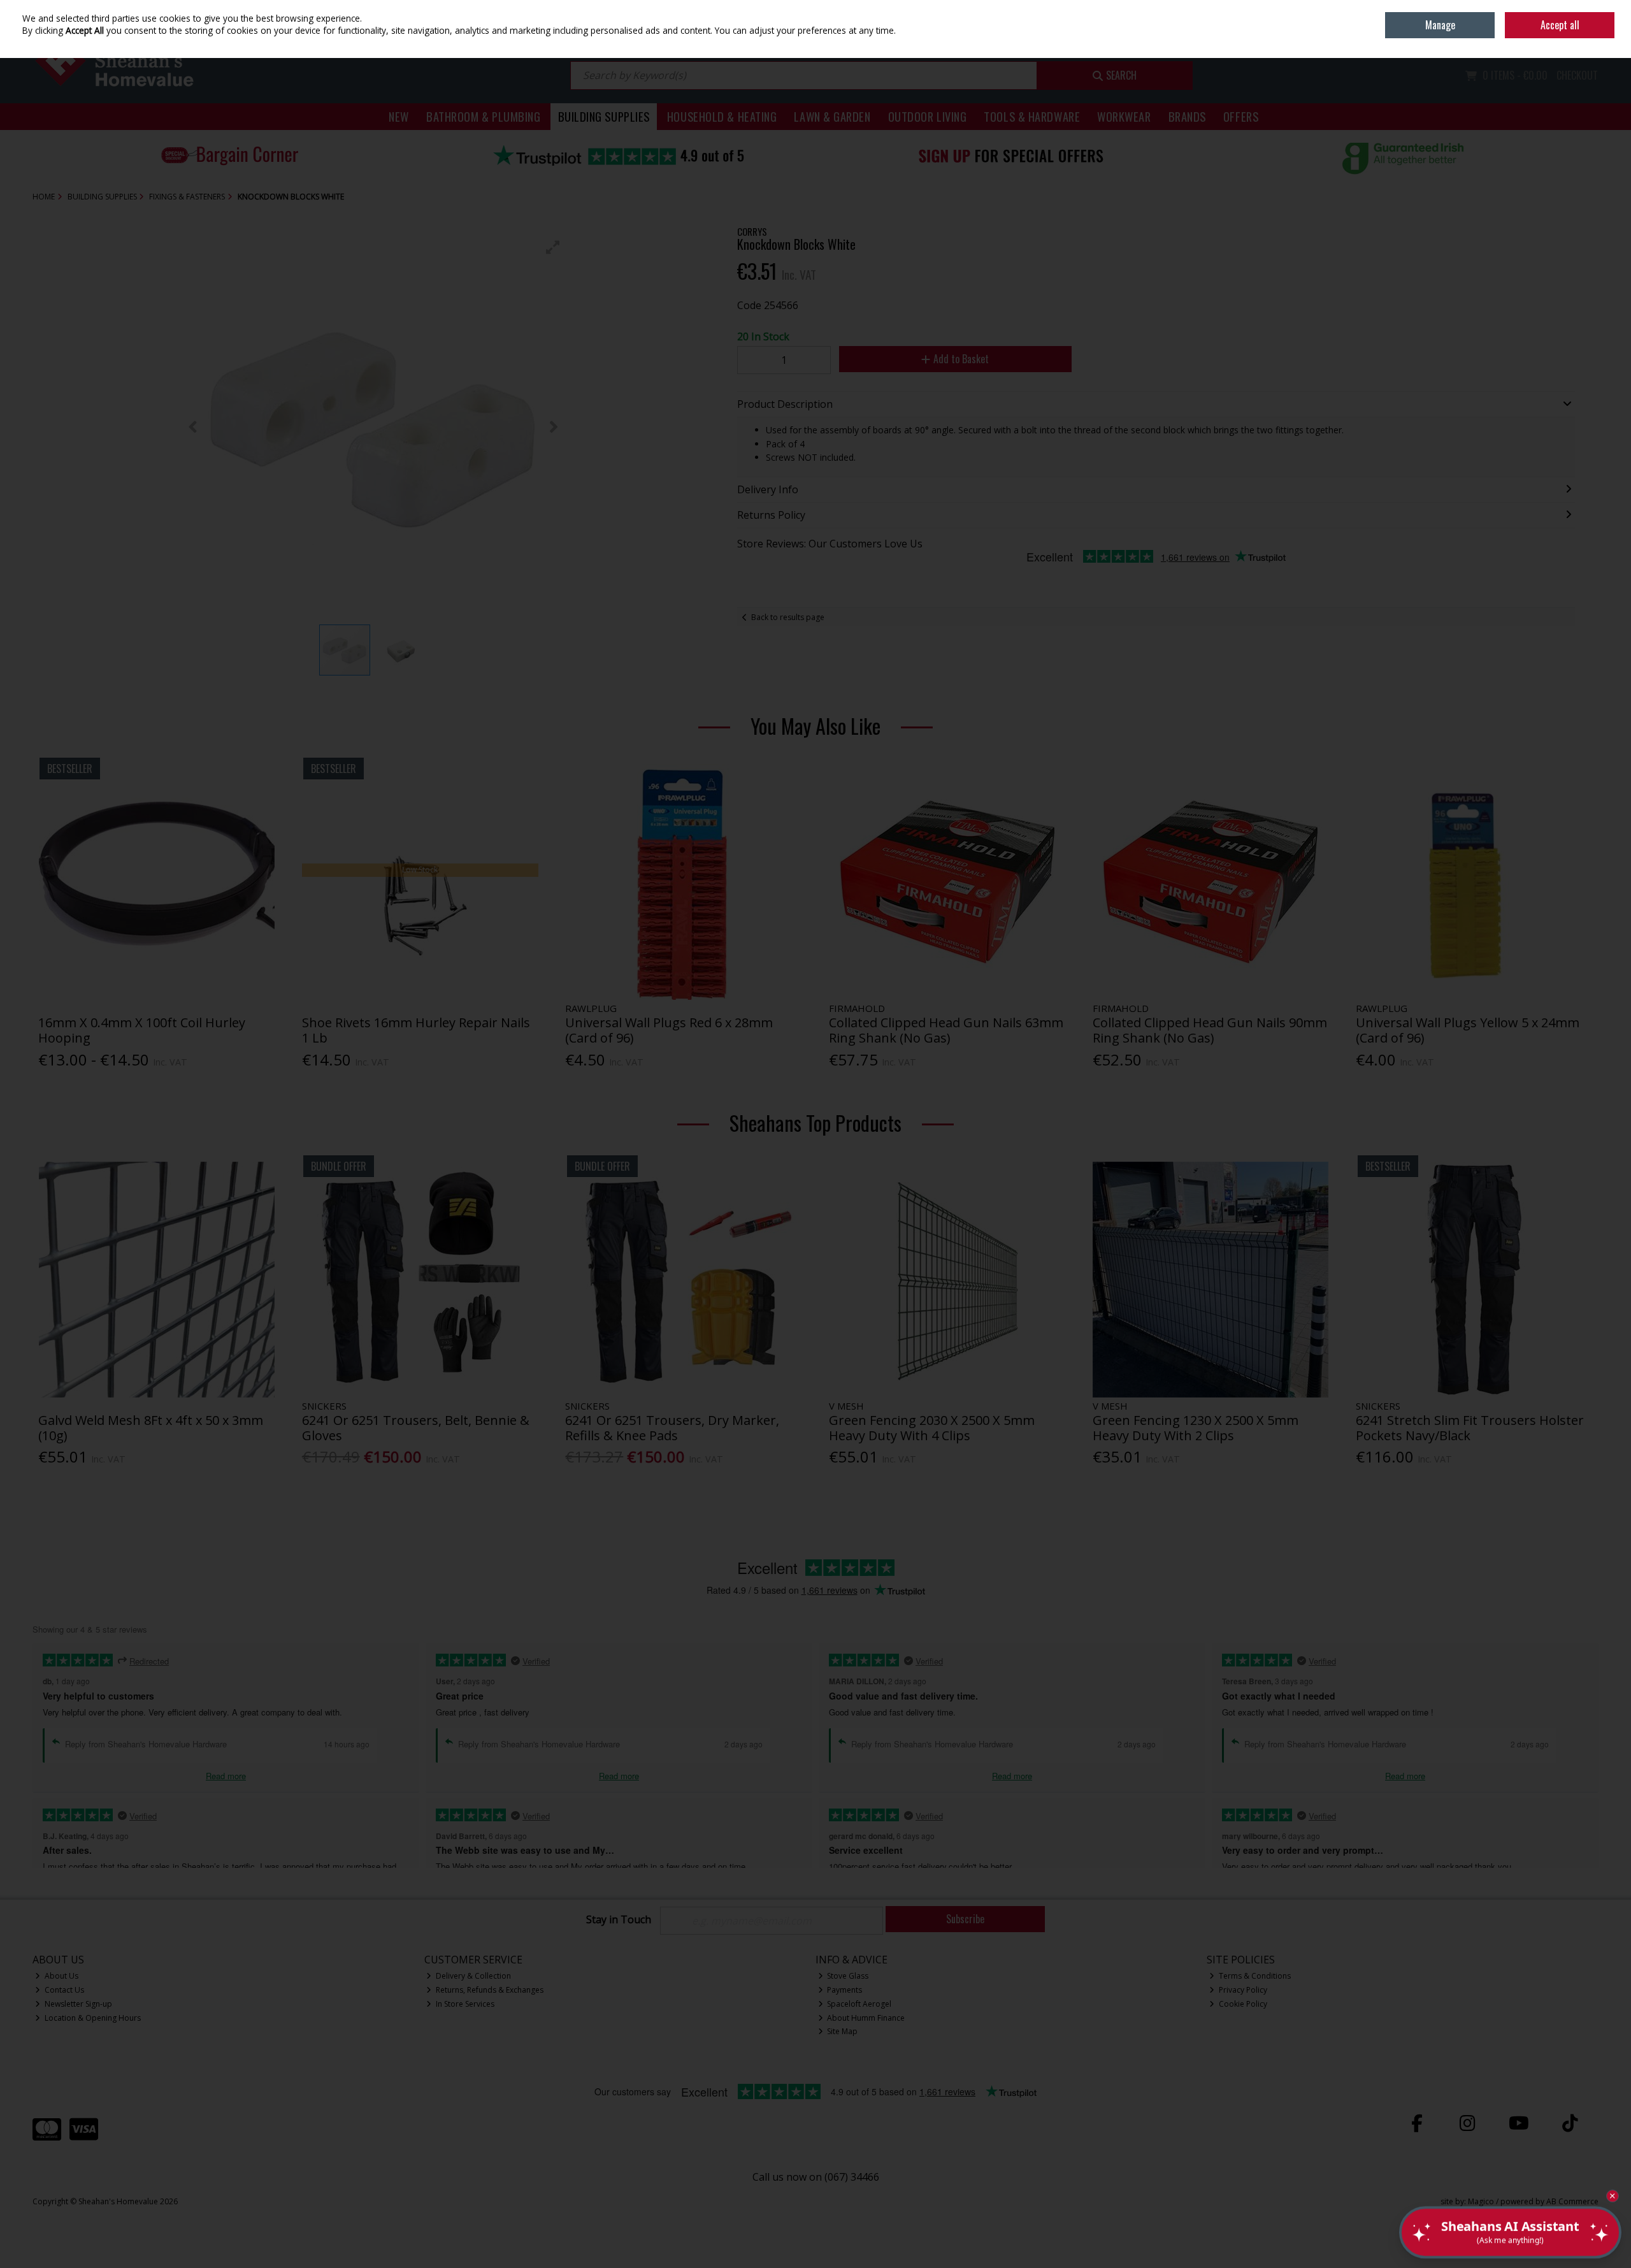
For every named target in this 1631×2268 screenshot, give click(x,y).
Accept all (1560, 25)
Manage (1440, 25)
